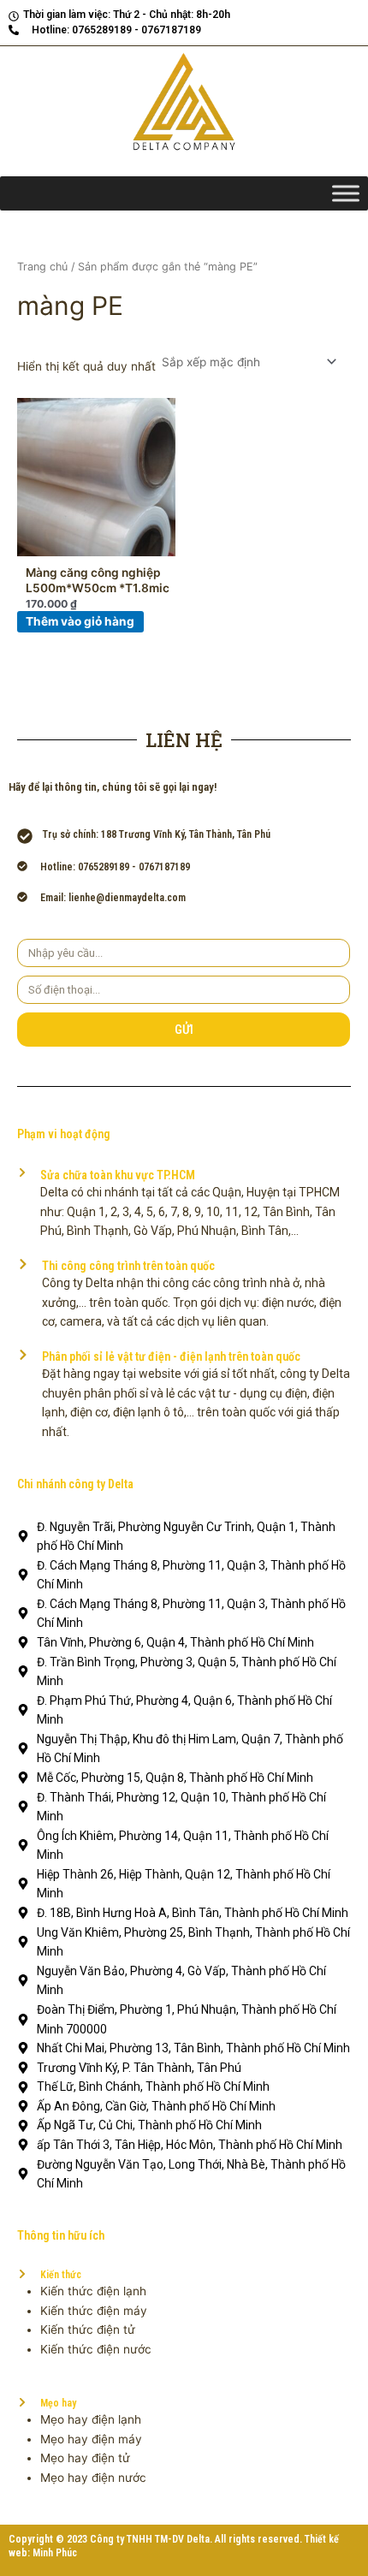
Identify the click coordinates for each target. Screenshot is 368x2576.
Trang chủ (42, 267)
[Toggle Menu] (346, 193)
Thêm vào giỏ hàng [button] (80, 621)
